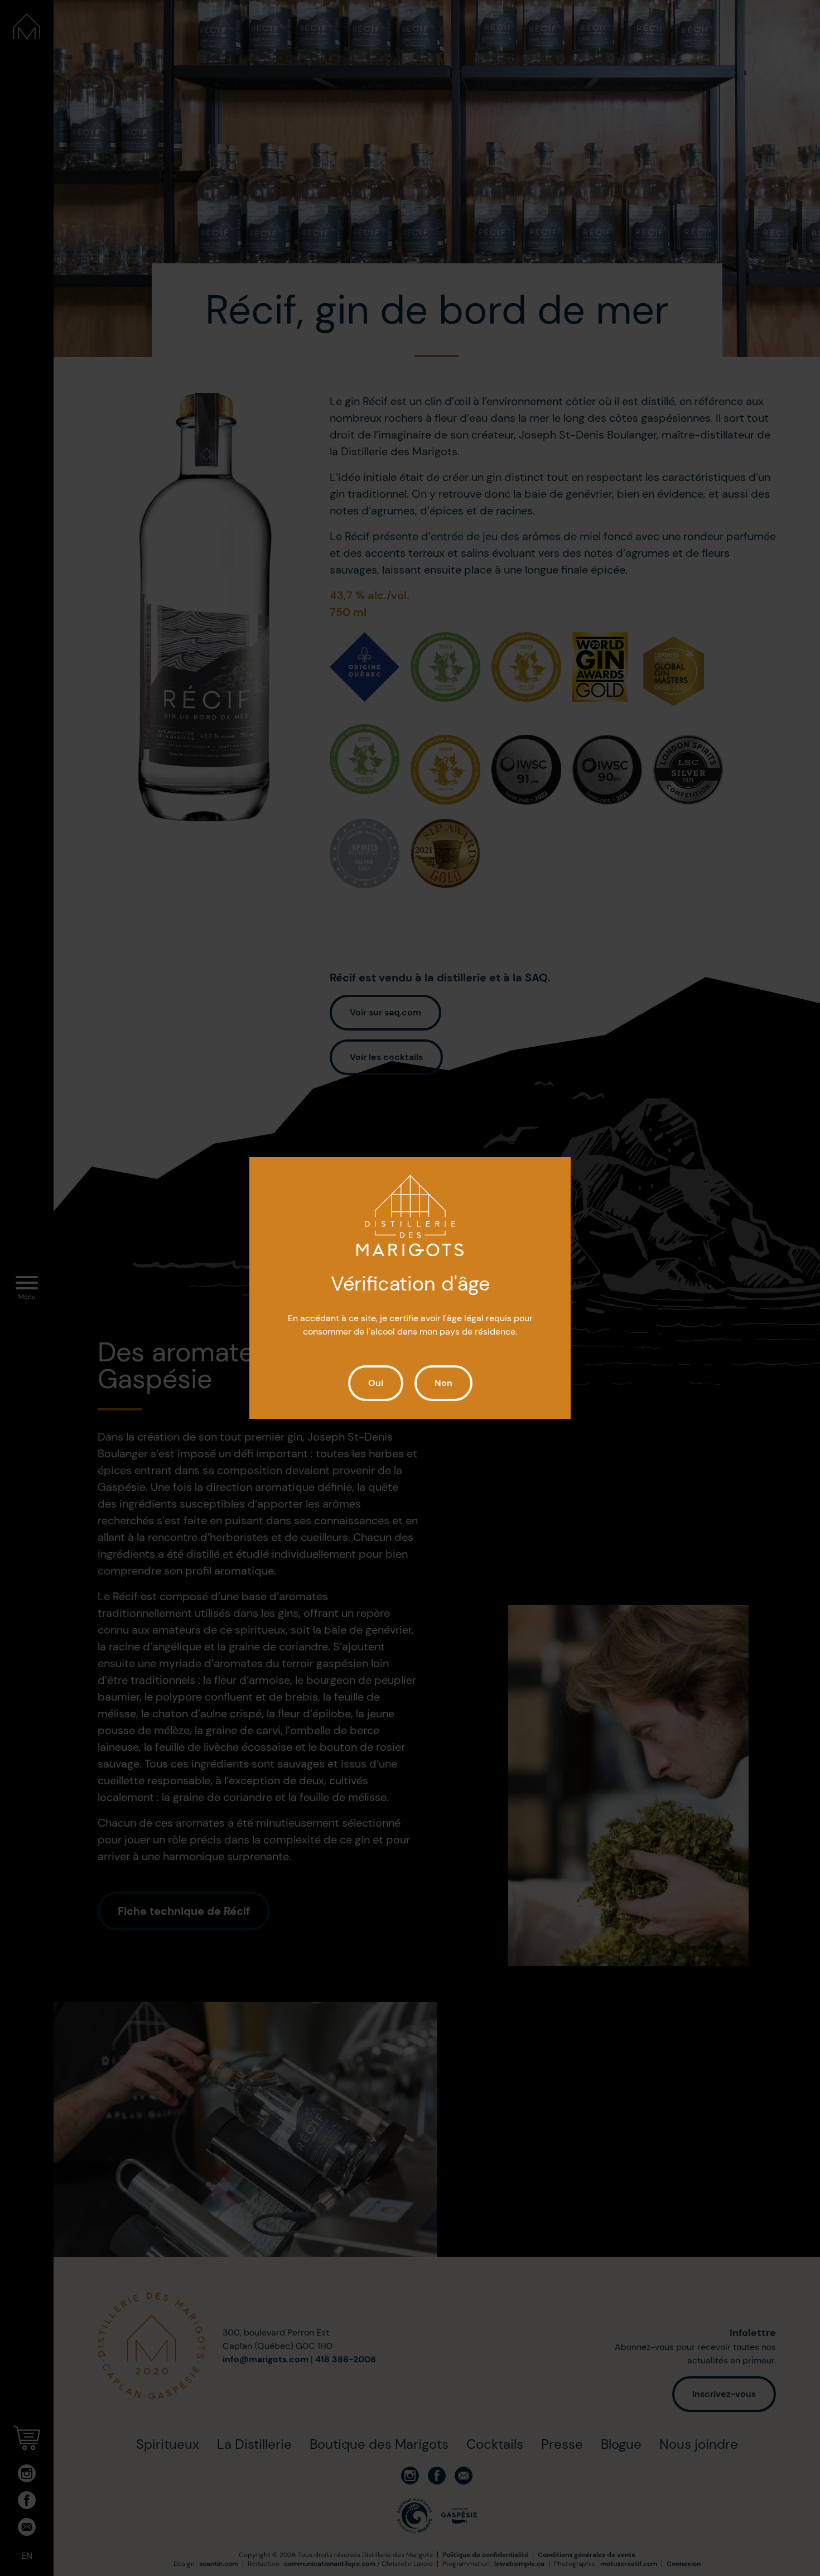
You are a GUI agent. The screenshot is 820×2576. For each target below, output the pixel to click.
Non (443, 1383)
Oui (376, 1383)
